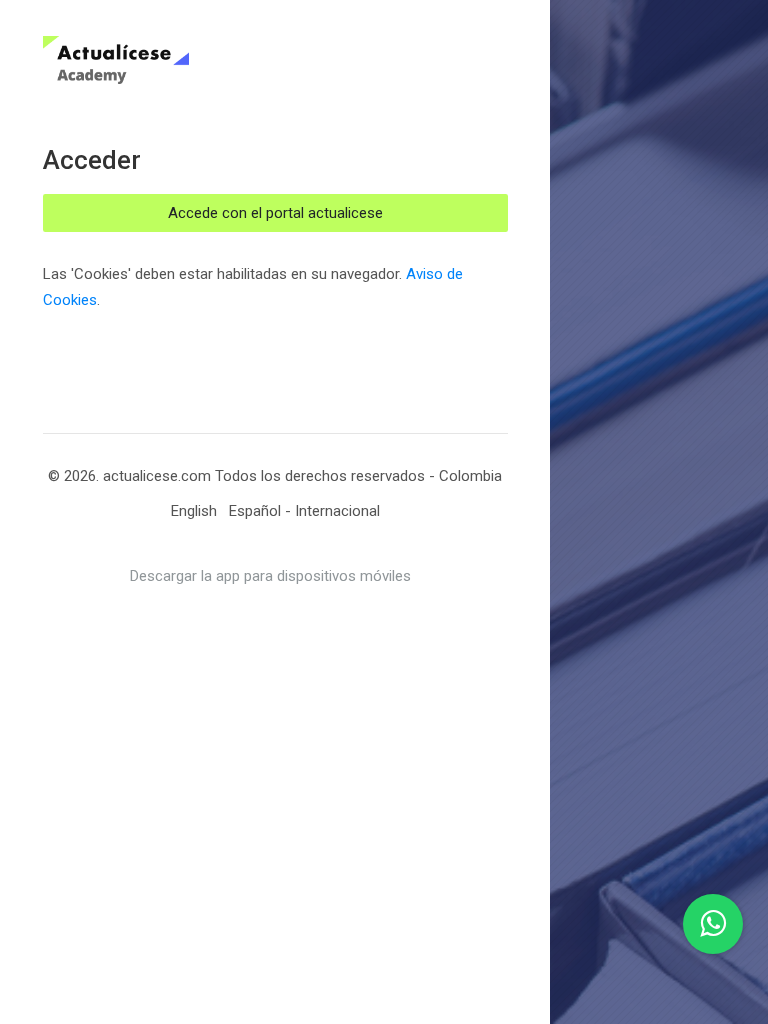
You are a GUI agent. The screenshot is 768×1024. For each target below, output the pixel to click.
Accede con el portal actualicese (275, 213)
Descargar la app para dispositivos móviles (270, 576)
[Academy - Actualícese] (202, 60)
